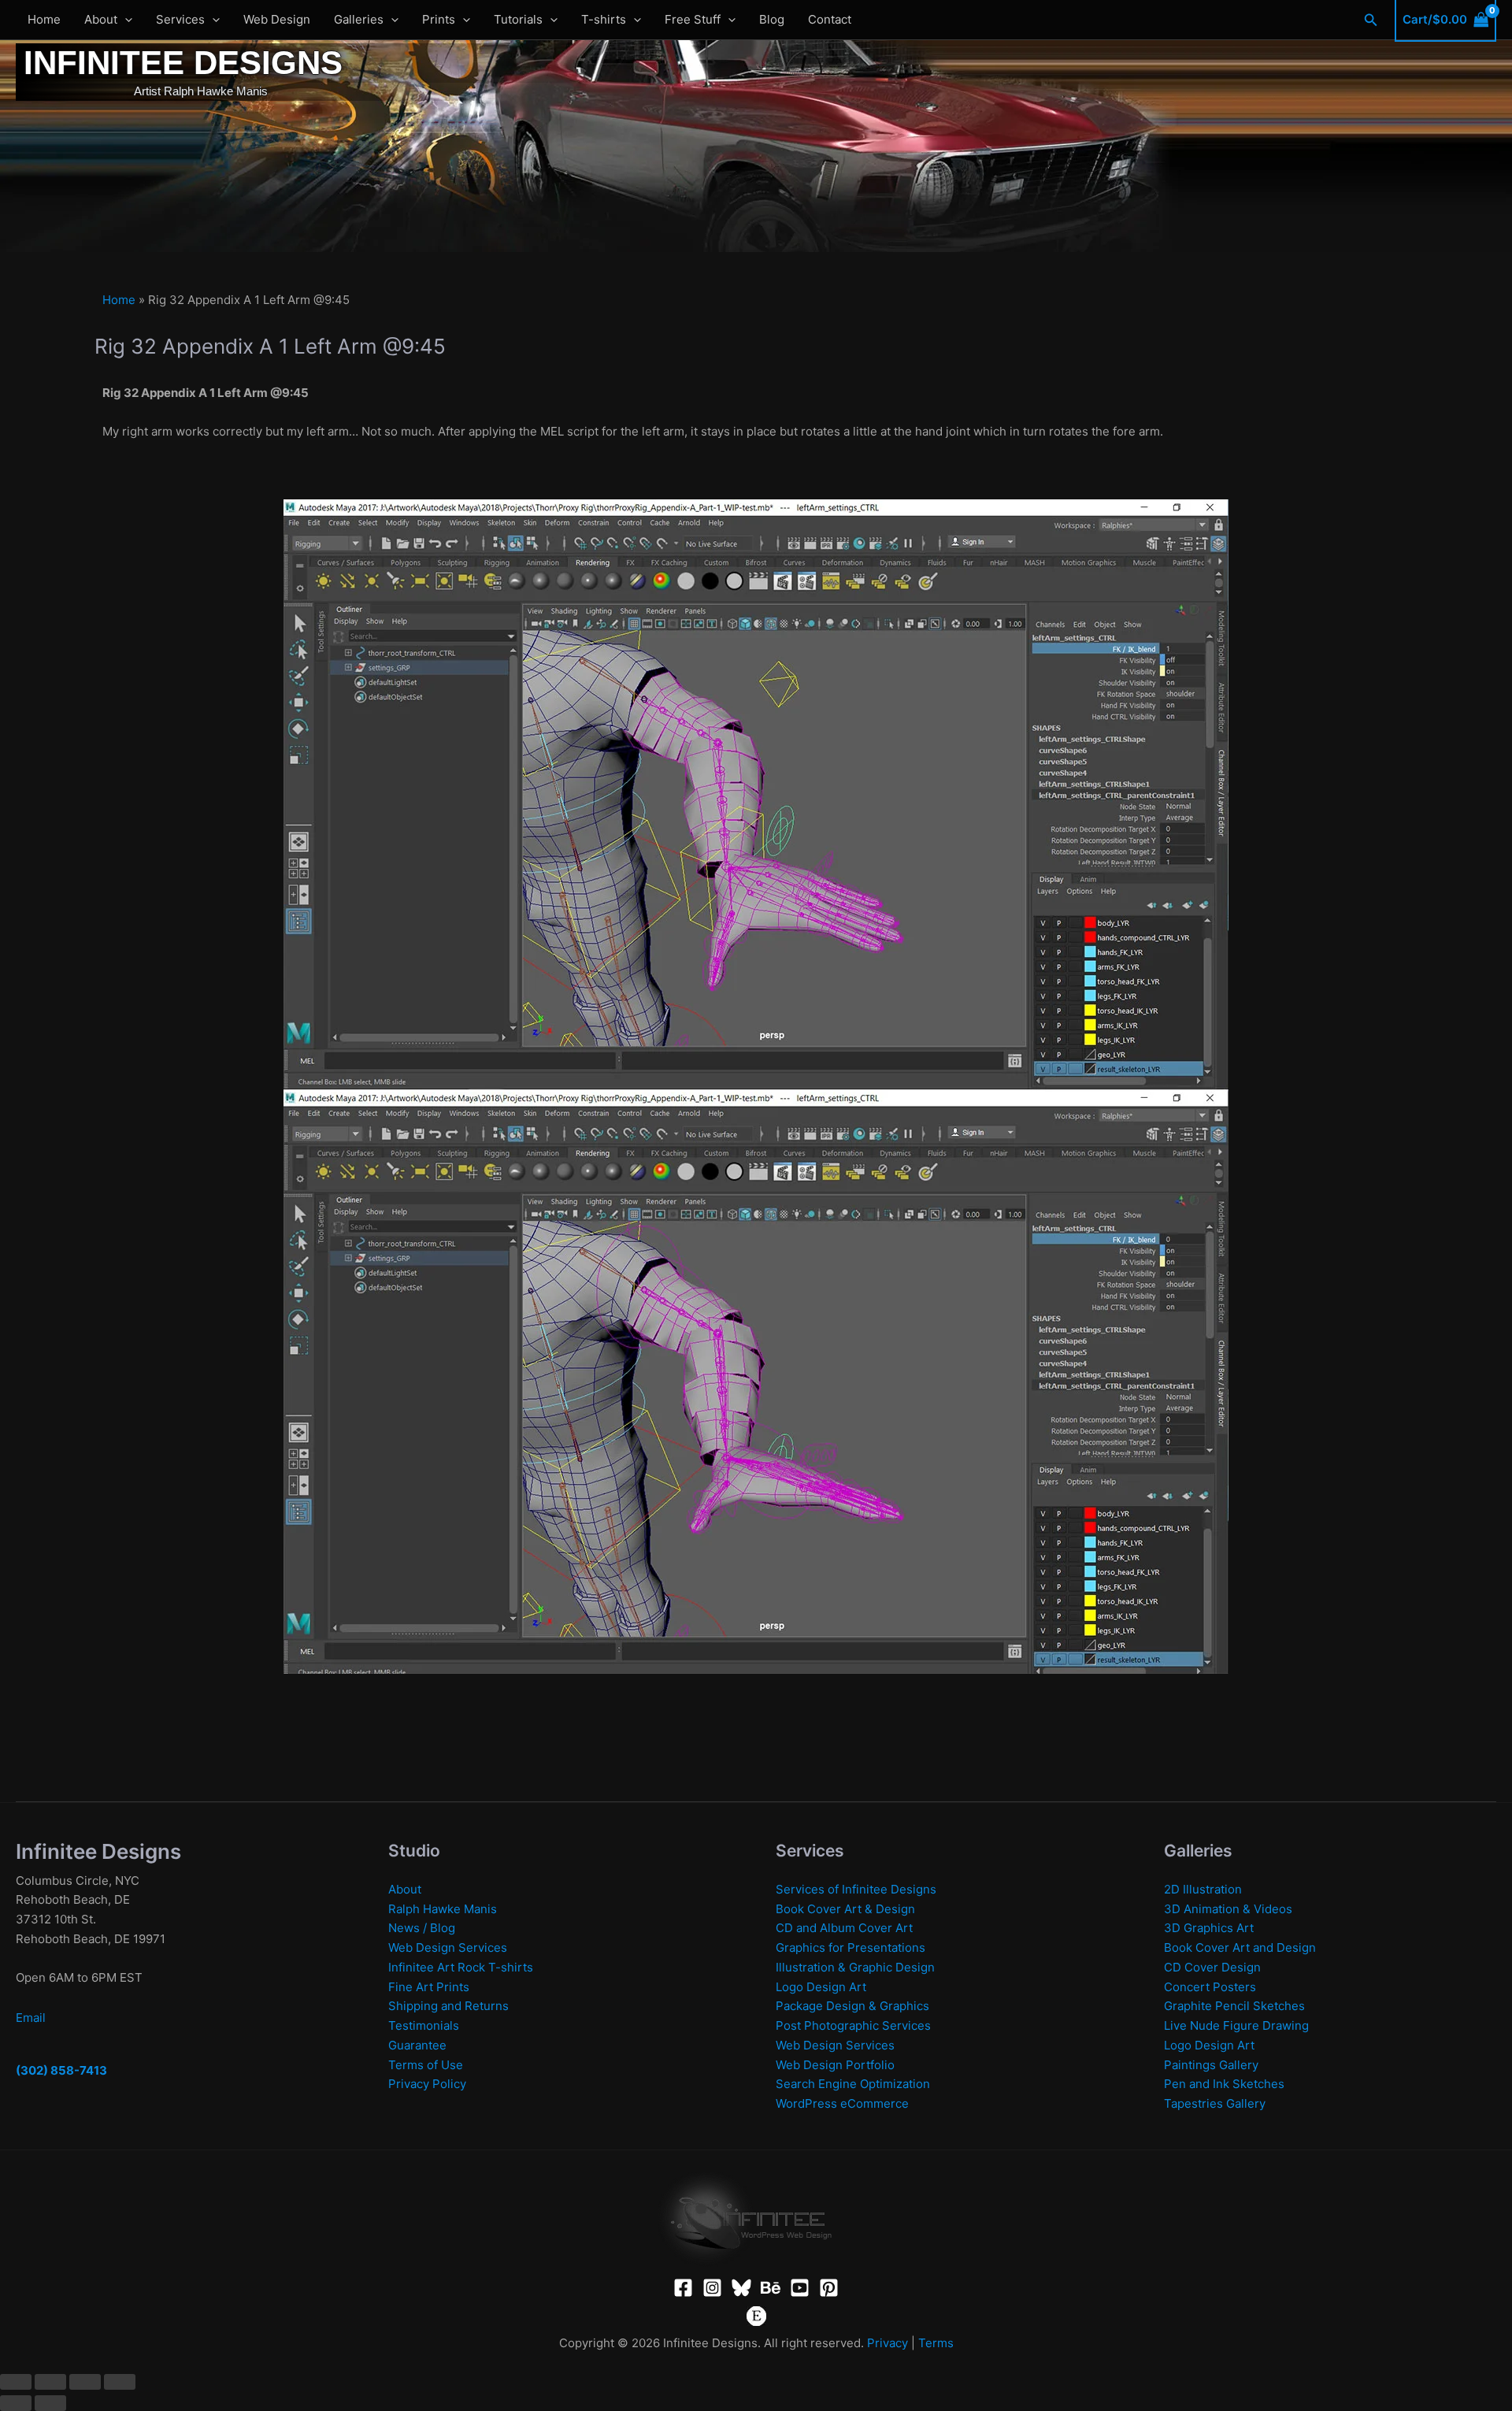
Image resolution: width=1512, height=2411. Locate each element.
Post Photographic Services (853, 2025)
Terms (936, 2343)
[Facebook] (683, 2288)
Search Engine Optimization (853, 2084)
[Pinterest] (829, 2288)
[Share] (85, 2382)
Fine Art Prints (429, 1987)
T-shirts (604, 19)
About (101, 19)
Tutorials (518, 19)
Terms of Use (426, 2065)
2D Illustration (1203, 1889)
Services (180, 19)
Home (44, 19)
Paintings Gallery (1211, 2065)
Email (31, 2018)
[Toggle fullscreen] (50, 2382)
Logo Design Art (821, 1987)
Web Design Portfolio (835, 2065)
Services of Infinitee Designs (856, 1889)
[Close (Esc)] (120, 2382)
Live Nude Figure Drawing (1236, 2025)
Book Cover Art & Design (845, 1909)
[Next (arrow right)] (50, 2403)
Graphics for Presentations (850, 1947)
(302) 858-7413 (61, 2070)
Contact (830, 19)
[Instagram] (712, 2288)
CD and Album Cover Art (844, 1928)
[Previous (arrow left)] (16, 2403)
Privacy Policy (427, 2084)
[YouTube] (800, 2288)
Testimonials (424, 2025)
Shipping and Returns (448, 2006)
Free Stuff (693, 19)
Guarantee (417, 2045)
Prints (439, 19)
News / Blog (422, 1928)
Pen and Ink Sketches (1224, 2084)
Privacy (888, 2343)
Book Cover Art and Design (1240, 1947)
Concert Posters (1210, 1987)
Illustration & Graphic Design (855, 1967)
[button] (125, 20)
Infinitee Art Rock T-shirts (461, 1967)
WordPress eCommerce (842, 2103)
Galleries (359, 19)
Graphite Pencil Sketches (1234, 2006)
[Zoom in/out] (16, 2382)
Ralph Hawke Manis (443, 1909)
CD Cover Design (1212, 1967)
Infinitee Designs (183, 63)
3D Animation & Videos (1228, 1909)
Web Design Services (448, 1947)
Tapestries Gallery (1215, 2103)
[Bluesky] (741, 2288)
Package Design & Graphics (852, 2006)
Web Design (277, 19)
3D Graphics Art (1209, 1928)
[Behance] (771, 2288)
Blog (772, 19)
